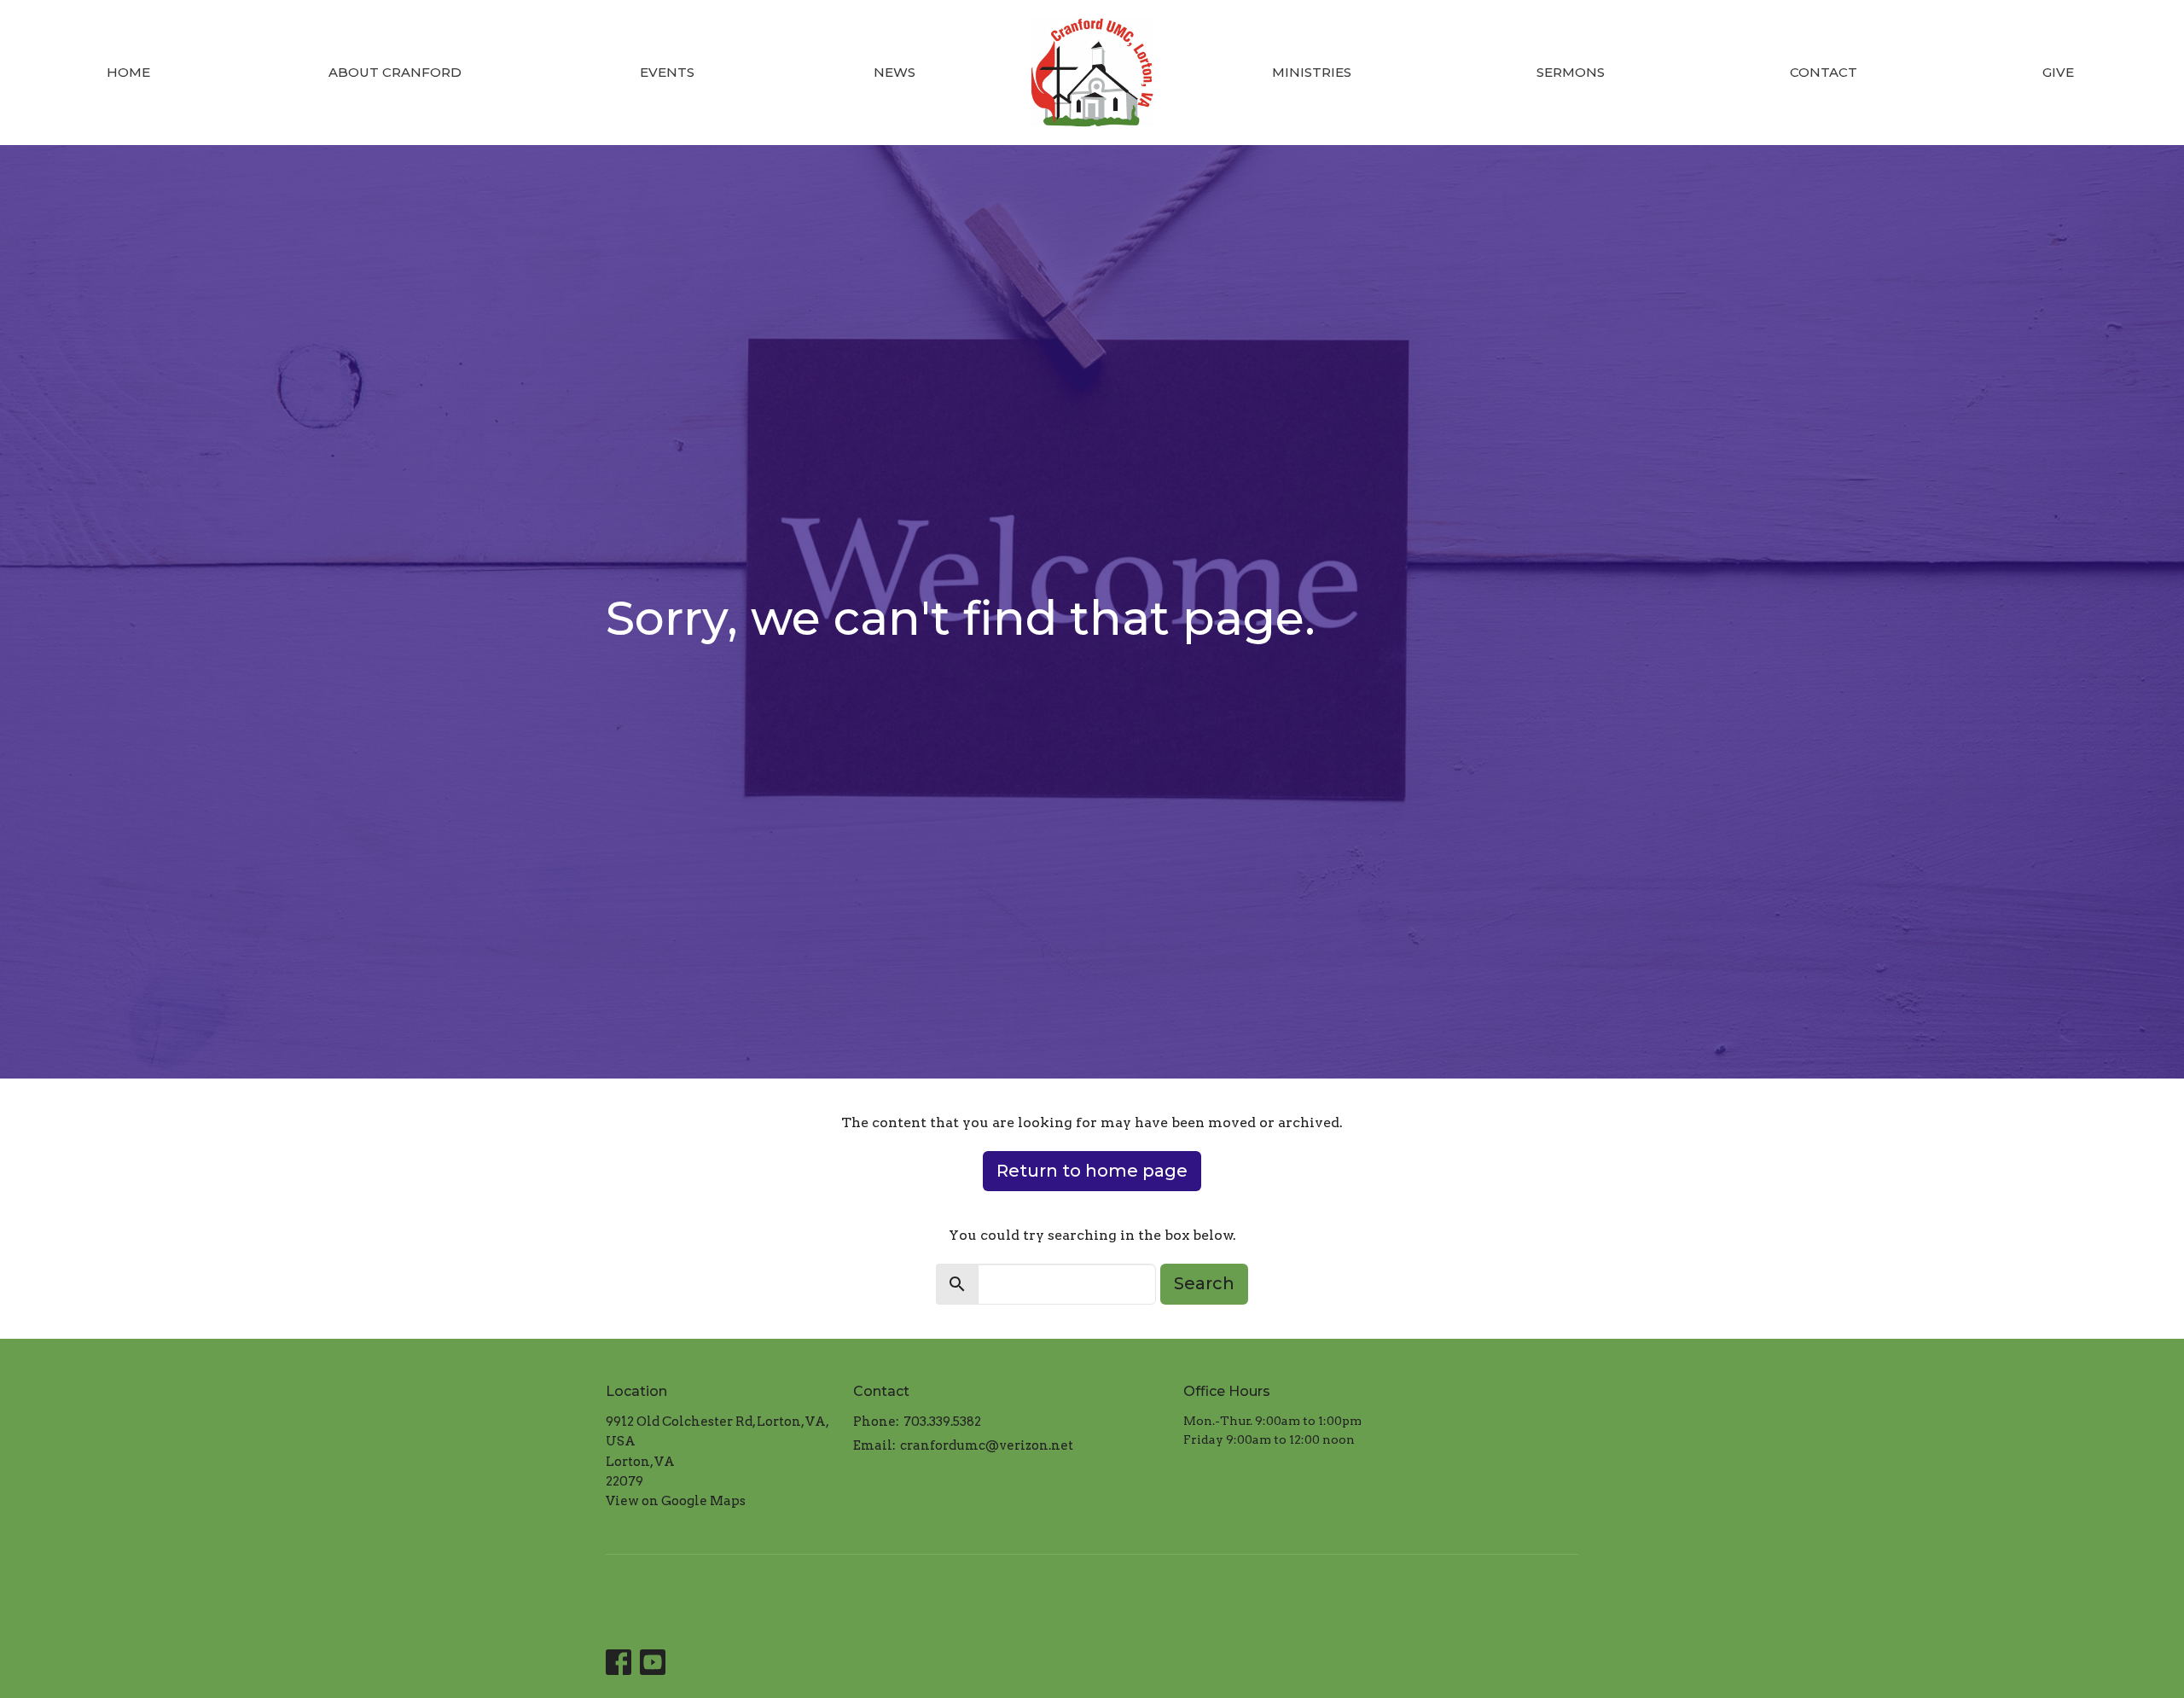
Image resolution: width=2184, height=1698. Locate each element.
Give (2058, 72)
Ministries (1312, 72)
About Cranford (395, 72)
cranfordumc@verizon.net (987, 1445)
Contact (1824, 72)
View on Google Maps (676, 1501)
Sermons (1571, 72)
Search (1204, 1283)
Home (128, 72)
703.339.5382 (942, 1422)
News (895, 72)
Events (667, 72)
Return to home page (1092, 1171)
